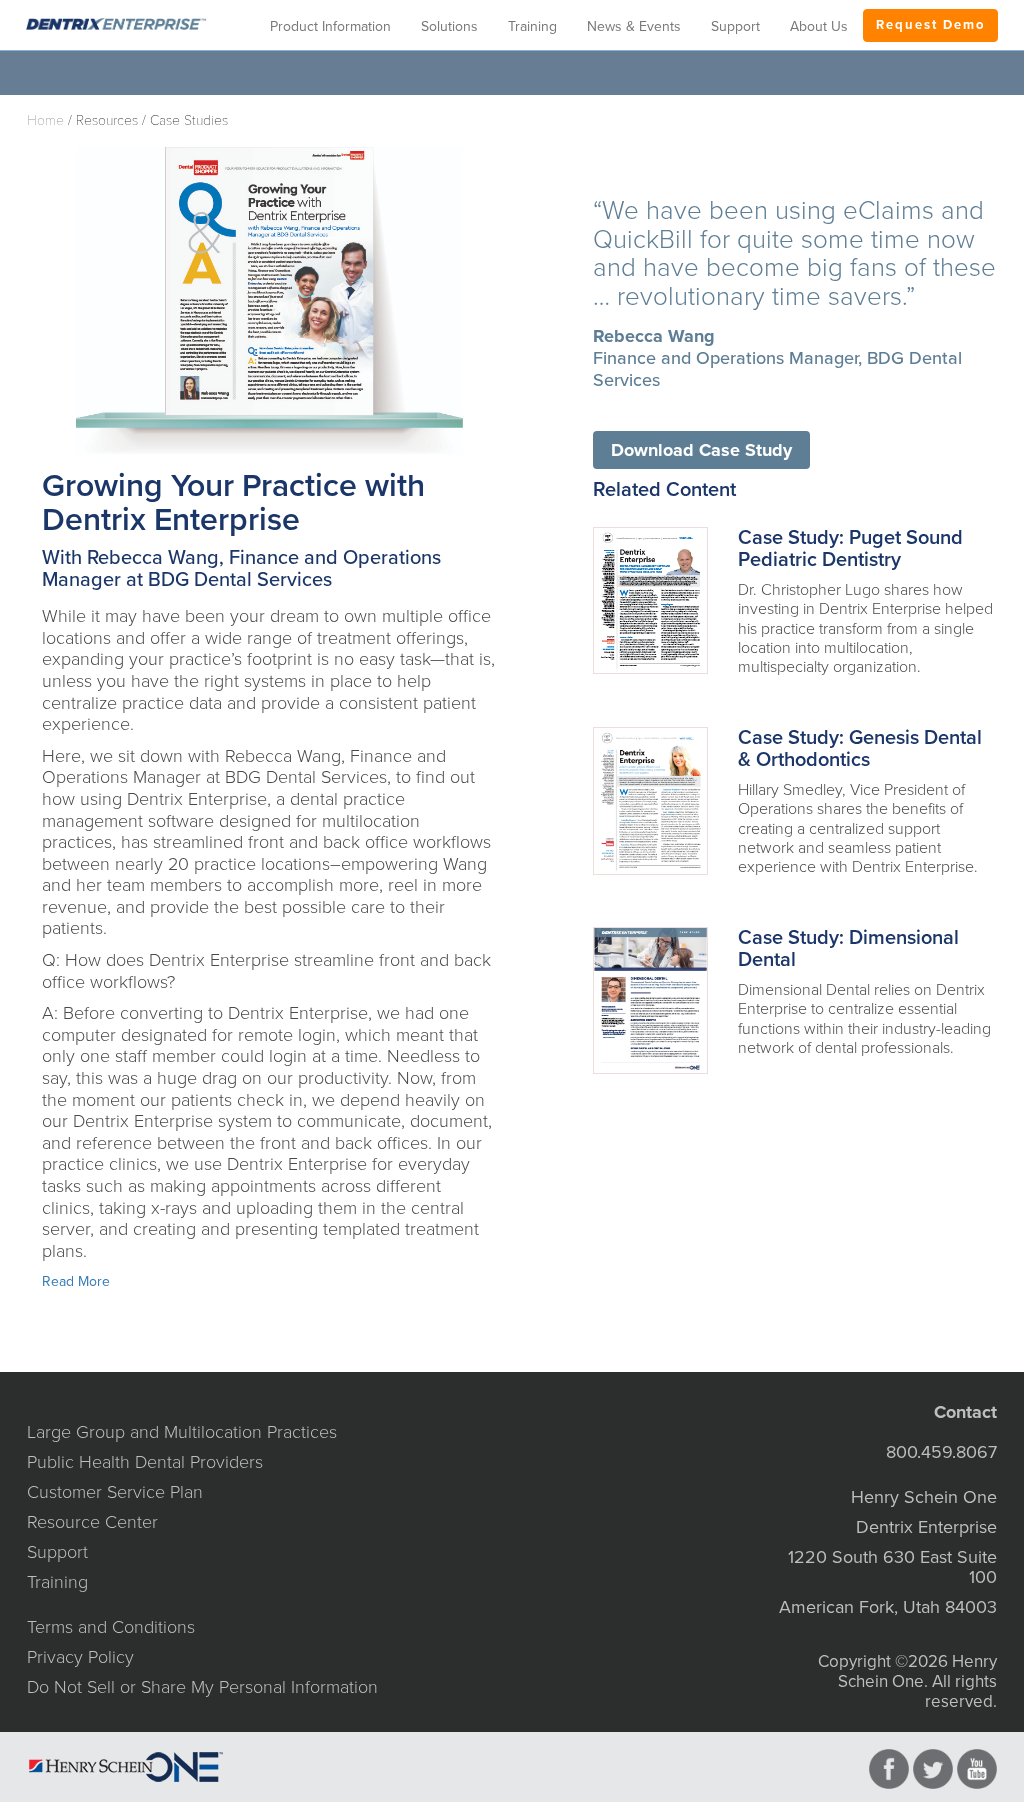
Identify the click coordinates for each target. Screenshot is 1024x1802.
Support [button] (735, 26)
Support (57, 1552)
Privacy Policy (80, 1657)
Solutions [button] (449, 26)
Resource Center (92, 1522)
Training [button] (532, 26)
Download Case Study (701, 450)
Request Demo (930, 25)
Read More (76, 1281)
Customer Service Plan (115, 1492)
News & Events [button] (634, 26)
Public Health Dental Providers (145, 1462)
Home (45, 120)
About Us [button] (819, 26)
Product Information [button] (330, 26)
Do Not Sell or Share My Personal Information (202, 1687)
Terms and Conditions (111, 1627)
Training (57, 1582)
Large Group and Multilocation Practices (182, 1432)
